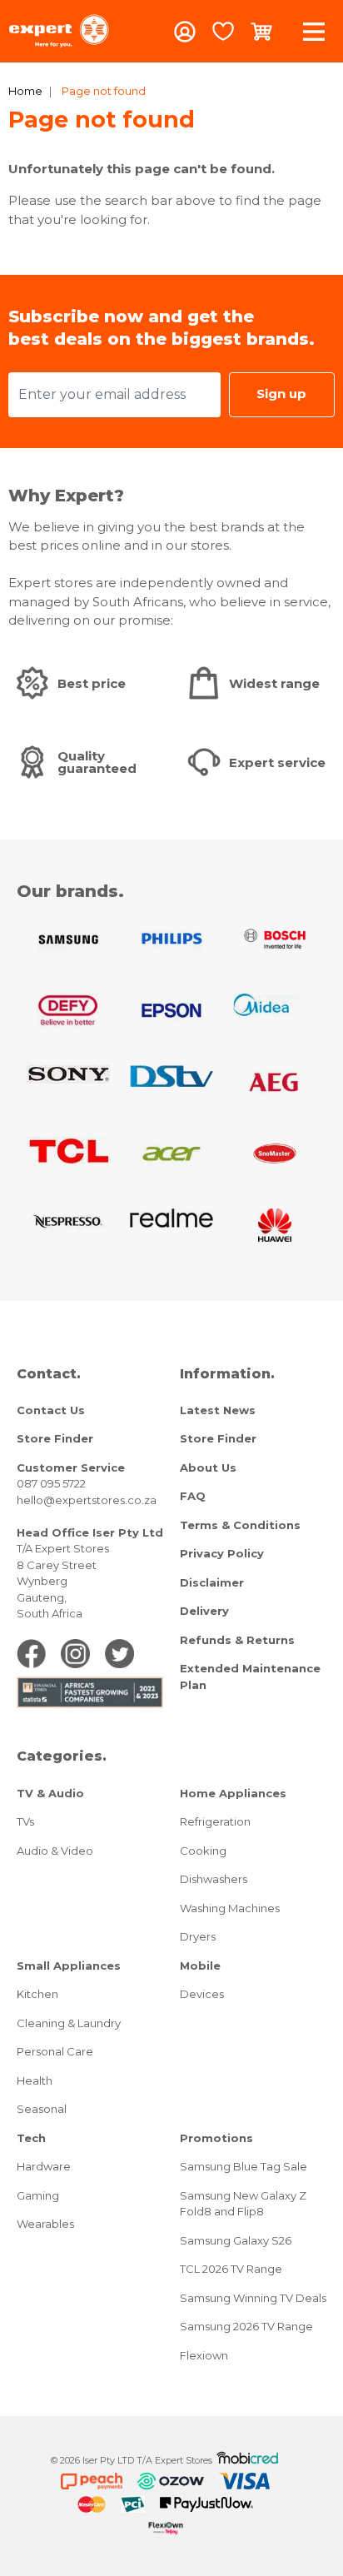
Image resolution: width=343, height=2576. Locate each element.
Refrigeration (215, 1821)
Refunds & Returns (237, 1640)
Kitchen (37, 1994)
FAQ (193, 1496)
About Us (208, 1467)
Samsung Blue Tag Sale (244, 2166)
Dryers (198, 1936)
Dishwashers (214, 1879)
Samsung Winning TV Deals (253, 2298)
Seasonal (42, 2109)
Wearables (45, 2224)
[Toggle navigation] (314, 31)
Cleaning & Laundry (69, 2023)
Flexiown (204, 2355)
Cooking (203, 1851)
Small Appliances (69, 1966)
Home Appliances (233, 1793)
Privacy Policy (222, 1553)
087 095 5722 (51, 1483)
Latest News (218, 1410)
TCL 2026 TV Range (231, 2269)
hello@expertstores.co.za (87, 1500)
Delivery (204, 1611)
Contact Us (51, 1410)
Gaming (38, 2195)
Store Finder (55, 1438)
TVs (25, 1821)
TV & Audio (50, 1793)
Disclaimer (212, 1582)
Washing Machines (230, 1908)
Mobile (200, 1966)
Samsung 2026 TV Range (246, 2326)
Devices (202, 1994)
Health (35, 2080)
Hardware (44, 2166)
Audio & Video (55, 1851)
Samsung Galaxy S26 (236, 2240)
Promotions (216, 2138)
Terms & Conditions (240, 1525)
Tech (31, 2138)
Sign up (281, 394)
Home (25, 91)
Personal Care (55, 2051)
